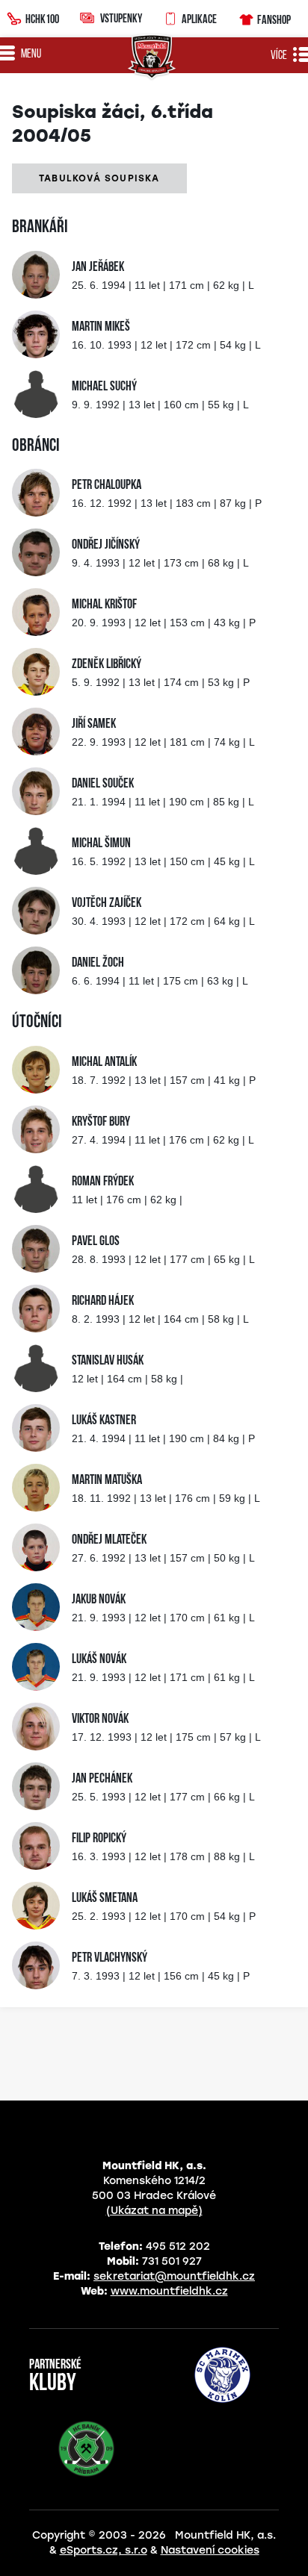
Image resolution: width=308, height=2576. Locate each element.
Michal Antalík (104, 1063)
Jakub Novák (99, 1600)
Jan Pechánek (102, 1780)
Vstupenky (121, 18)
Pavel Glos (96, 1242)
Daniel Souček (103, 785)
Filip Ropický (99, 1839)
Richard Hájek (103, 1302)
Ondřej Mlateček (109, 1541)
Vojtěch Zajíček (107, 904)
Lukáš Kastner (104, 1421)
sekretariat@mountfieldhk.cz (174, 2276)
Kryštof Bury (101, 1123)
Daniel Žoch (98, 964)
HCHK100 (42, 19)
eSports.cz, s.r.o (104, 2550)
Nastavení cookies (210, 2550)
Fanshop (274, 19)
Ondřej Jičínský (106, 546)
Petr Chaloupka (107, 486)
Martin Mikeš (101, 328)
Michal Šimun (101, 844)
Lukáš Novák (99, 1660)
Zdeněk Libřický (107, 665)
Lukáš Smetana (105, 1899)
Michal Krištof (104, 605)
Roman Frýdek (103, 1182)
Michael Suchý (104, 387)
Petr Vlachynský (110, 1959)
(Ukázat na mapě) (154, 2211)
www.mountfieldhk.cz (169, 2291)
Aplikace (199, 19)
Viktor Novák (100, 1720)
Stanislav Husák (108, 1362)
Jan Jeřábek (98, 268)
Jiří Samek (94, 725)
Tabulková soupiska (99, 178)
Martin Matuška (107, 1481)
